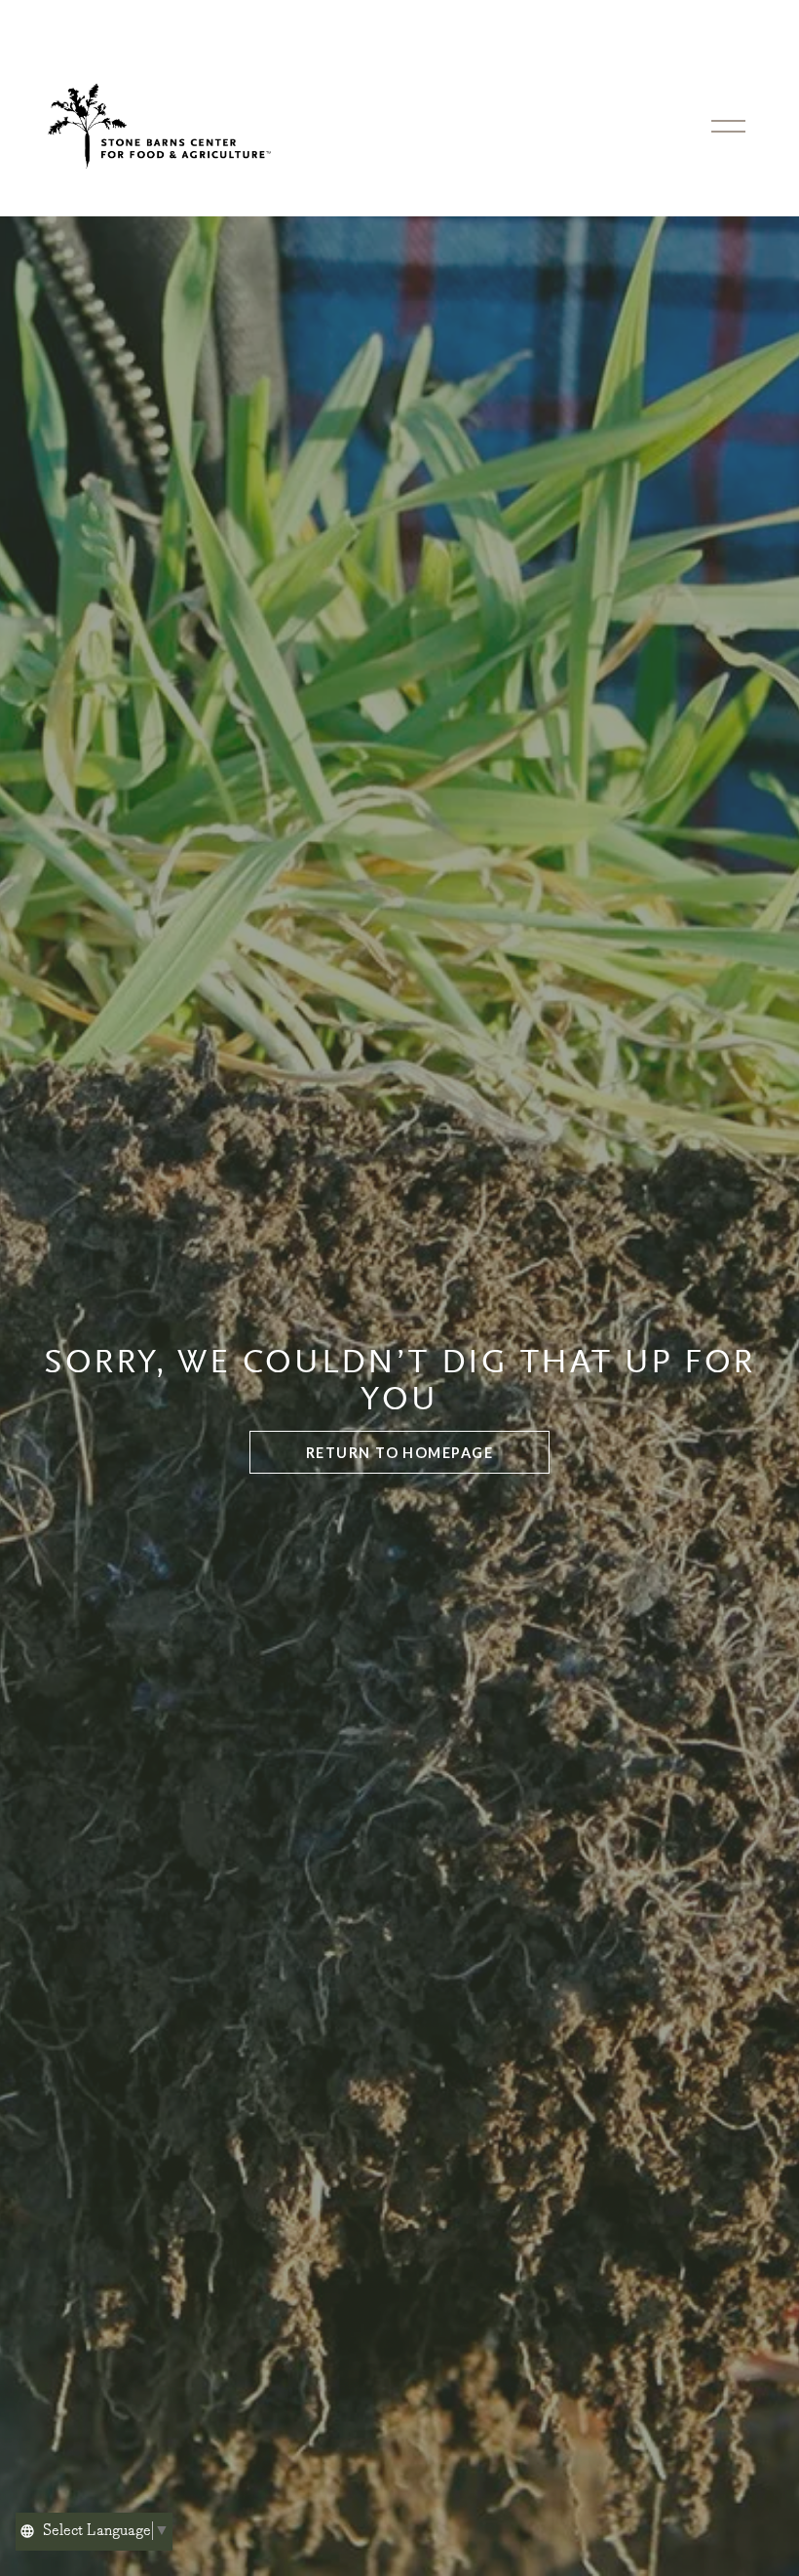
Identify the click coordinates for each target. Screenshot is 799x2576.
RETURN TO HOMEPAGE (399, 1453)
